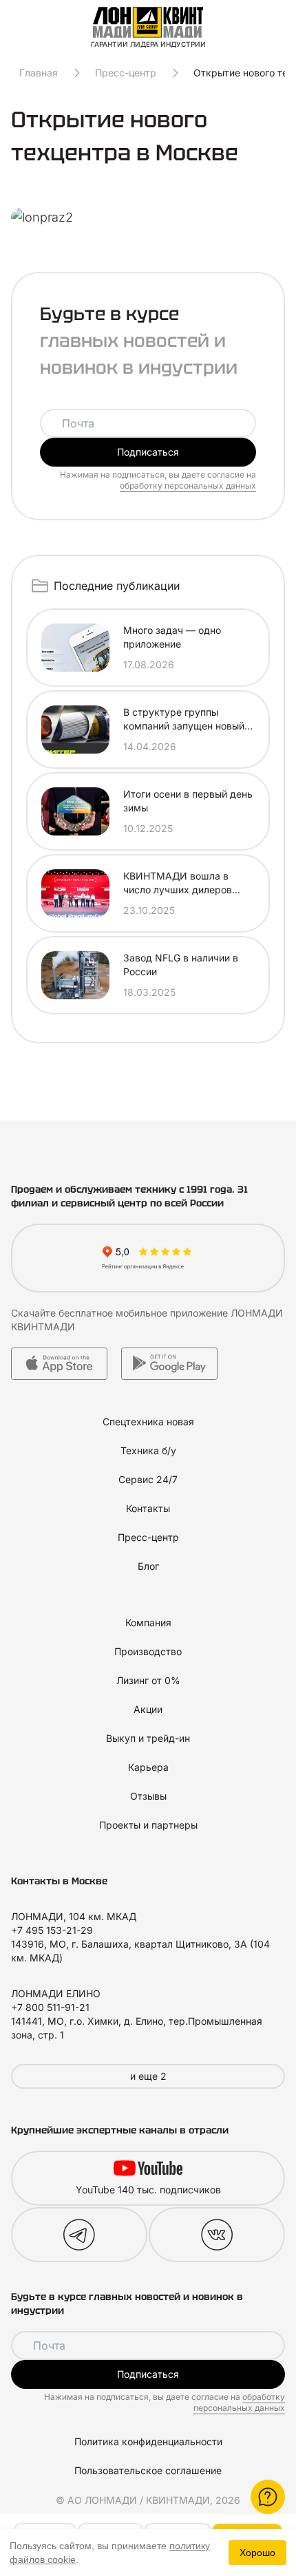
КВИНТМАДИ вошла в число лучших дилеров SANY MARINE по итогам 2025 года (182, 883)
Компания (148, 1622)
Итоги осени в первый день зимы (188, 801)
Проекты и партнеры (148, 1825)
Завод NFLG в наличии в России (181, 965)
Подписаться (148, 452)
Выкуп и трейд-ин (148, 1738)
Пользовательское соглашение (148, 2470)
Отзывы (148, 1796)
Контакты (148, 1508)
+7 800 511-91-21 (50, 2007)
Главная (39, 73)
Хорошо (257, 2553)
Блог (148, 1566)
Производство (148, 1651)
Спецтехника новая (148, 1422)
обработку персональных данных (188, 486)
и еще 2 (148, 2076)
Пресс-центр (126, 73)
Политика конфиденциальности (148, 2441)
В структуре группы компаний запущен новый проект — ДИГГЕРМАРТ (184, 720)
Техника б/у (148, 1450)
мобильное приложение (172, 1313)
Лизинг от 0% (148, 1680)
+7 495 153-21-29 (52, 1930)
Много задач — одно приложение (172, 637)
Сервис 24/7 (148, 1479)
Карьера (148, 1767)
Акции (148, 1709)
